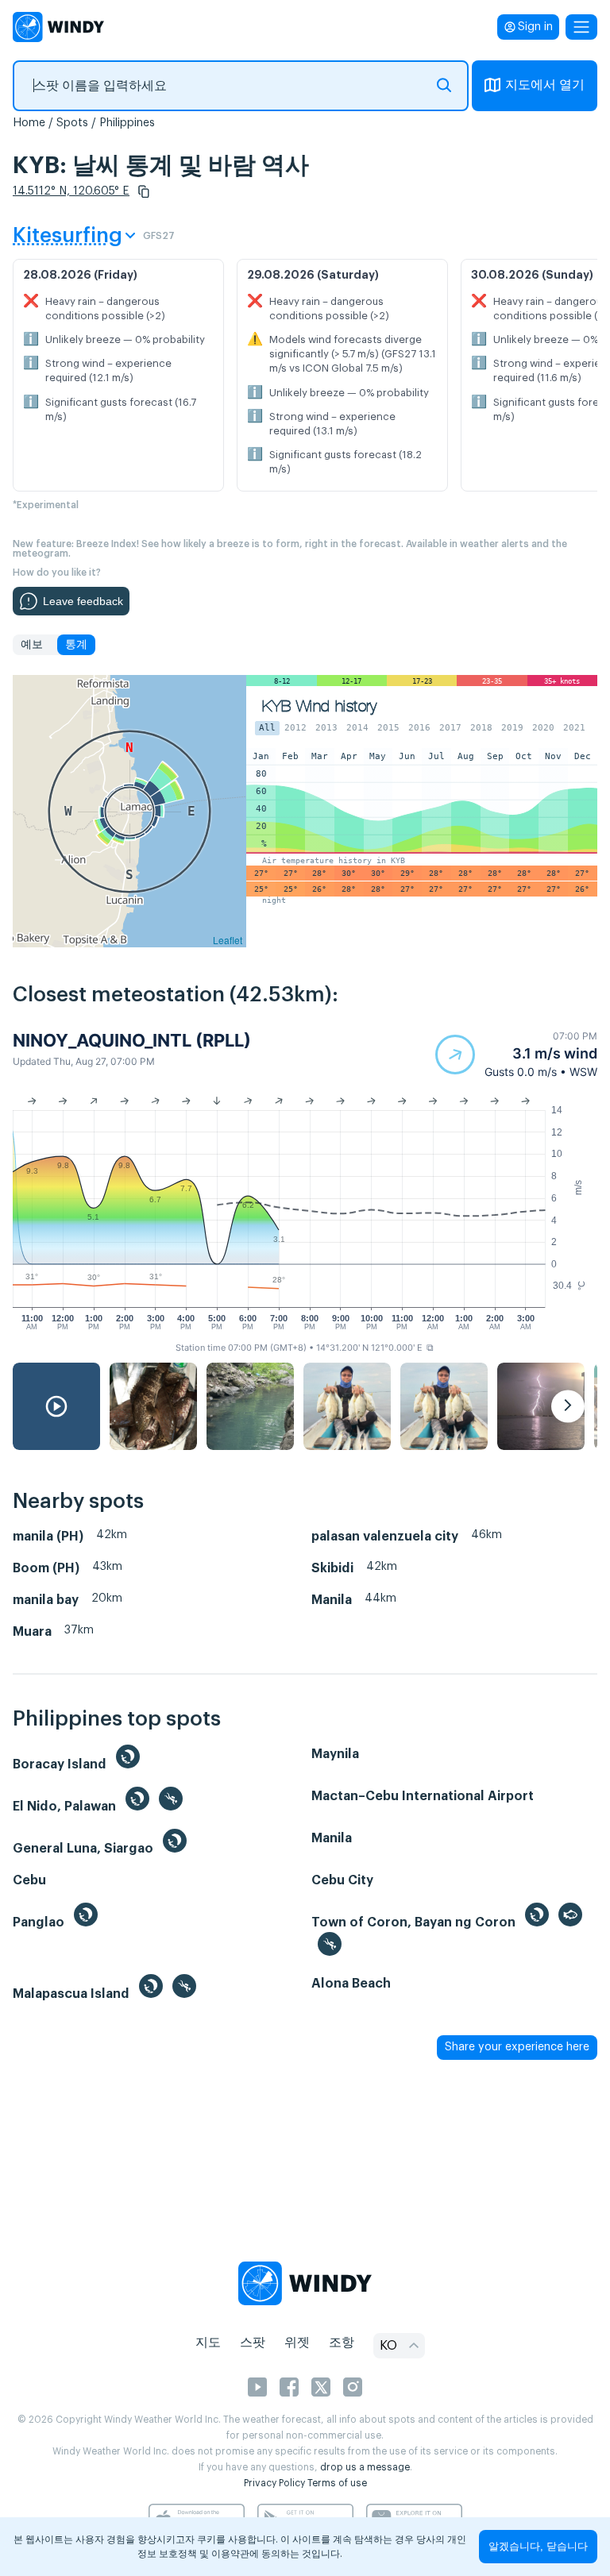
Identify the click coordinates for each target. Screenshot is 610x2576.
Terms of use (337, 2483)
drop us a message (365, 2467)
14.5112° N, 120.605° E (71, 191)
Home (29, 123)
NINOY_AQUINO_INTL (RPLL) (132, 1040)
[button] (144, 191)
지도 (208, 2343)
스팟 (253, 2343)
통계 (76, 645)
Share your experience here (517, 2047)
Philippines (127, 123)
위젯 (297, 2343)
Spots (72, 123)
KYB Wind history (319, 706)
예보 (32, 645)
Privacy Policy (274, 2483)
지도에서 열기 (545, 85)
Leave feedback (83, 601)
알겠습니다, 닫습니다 (538, 2546)
